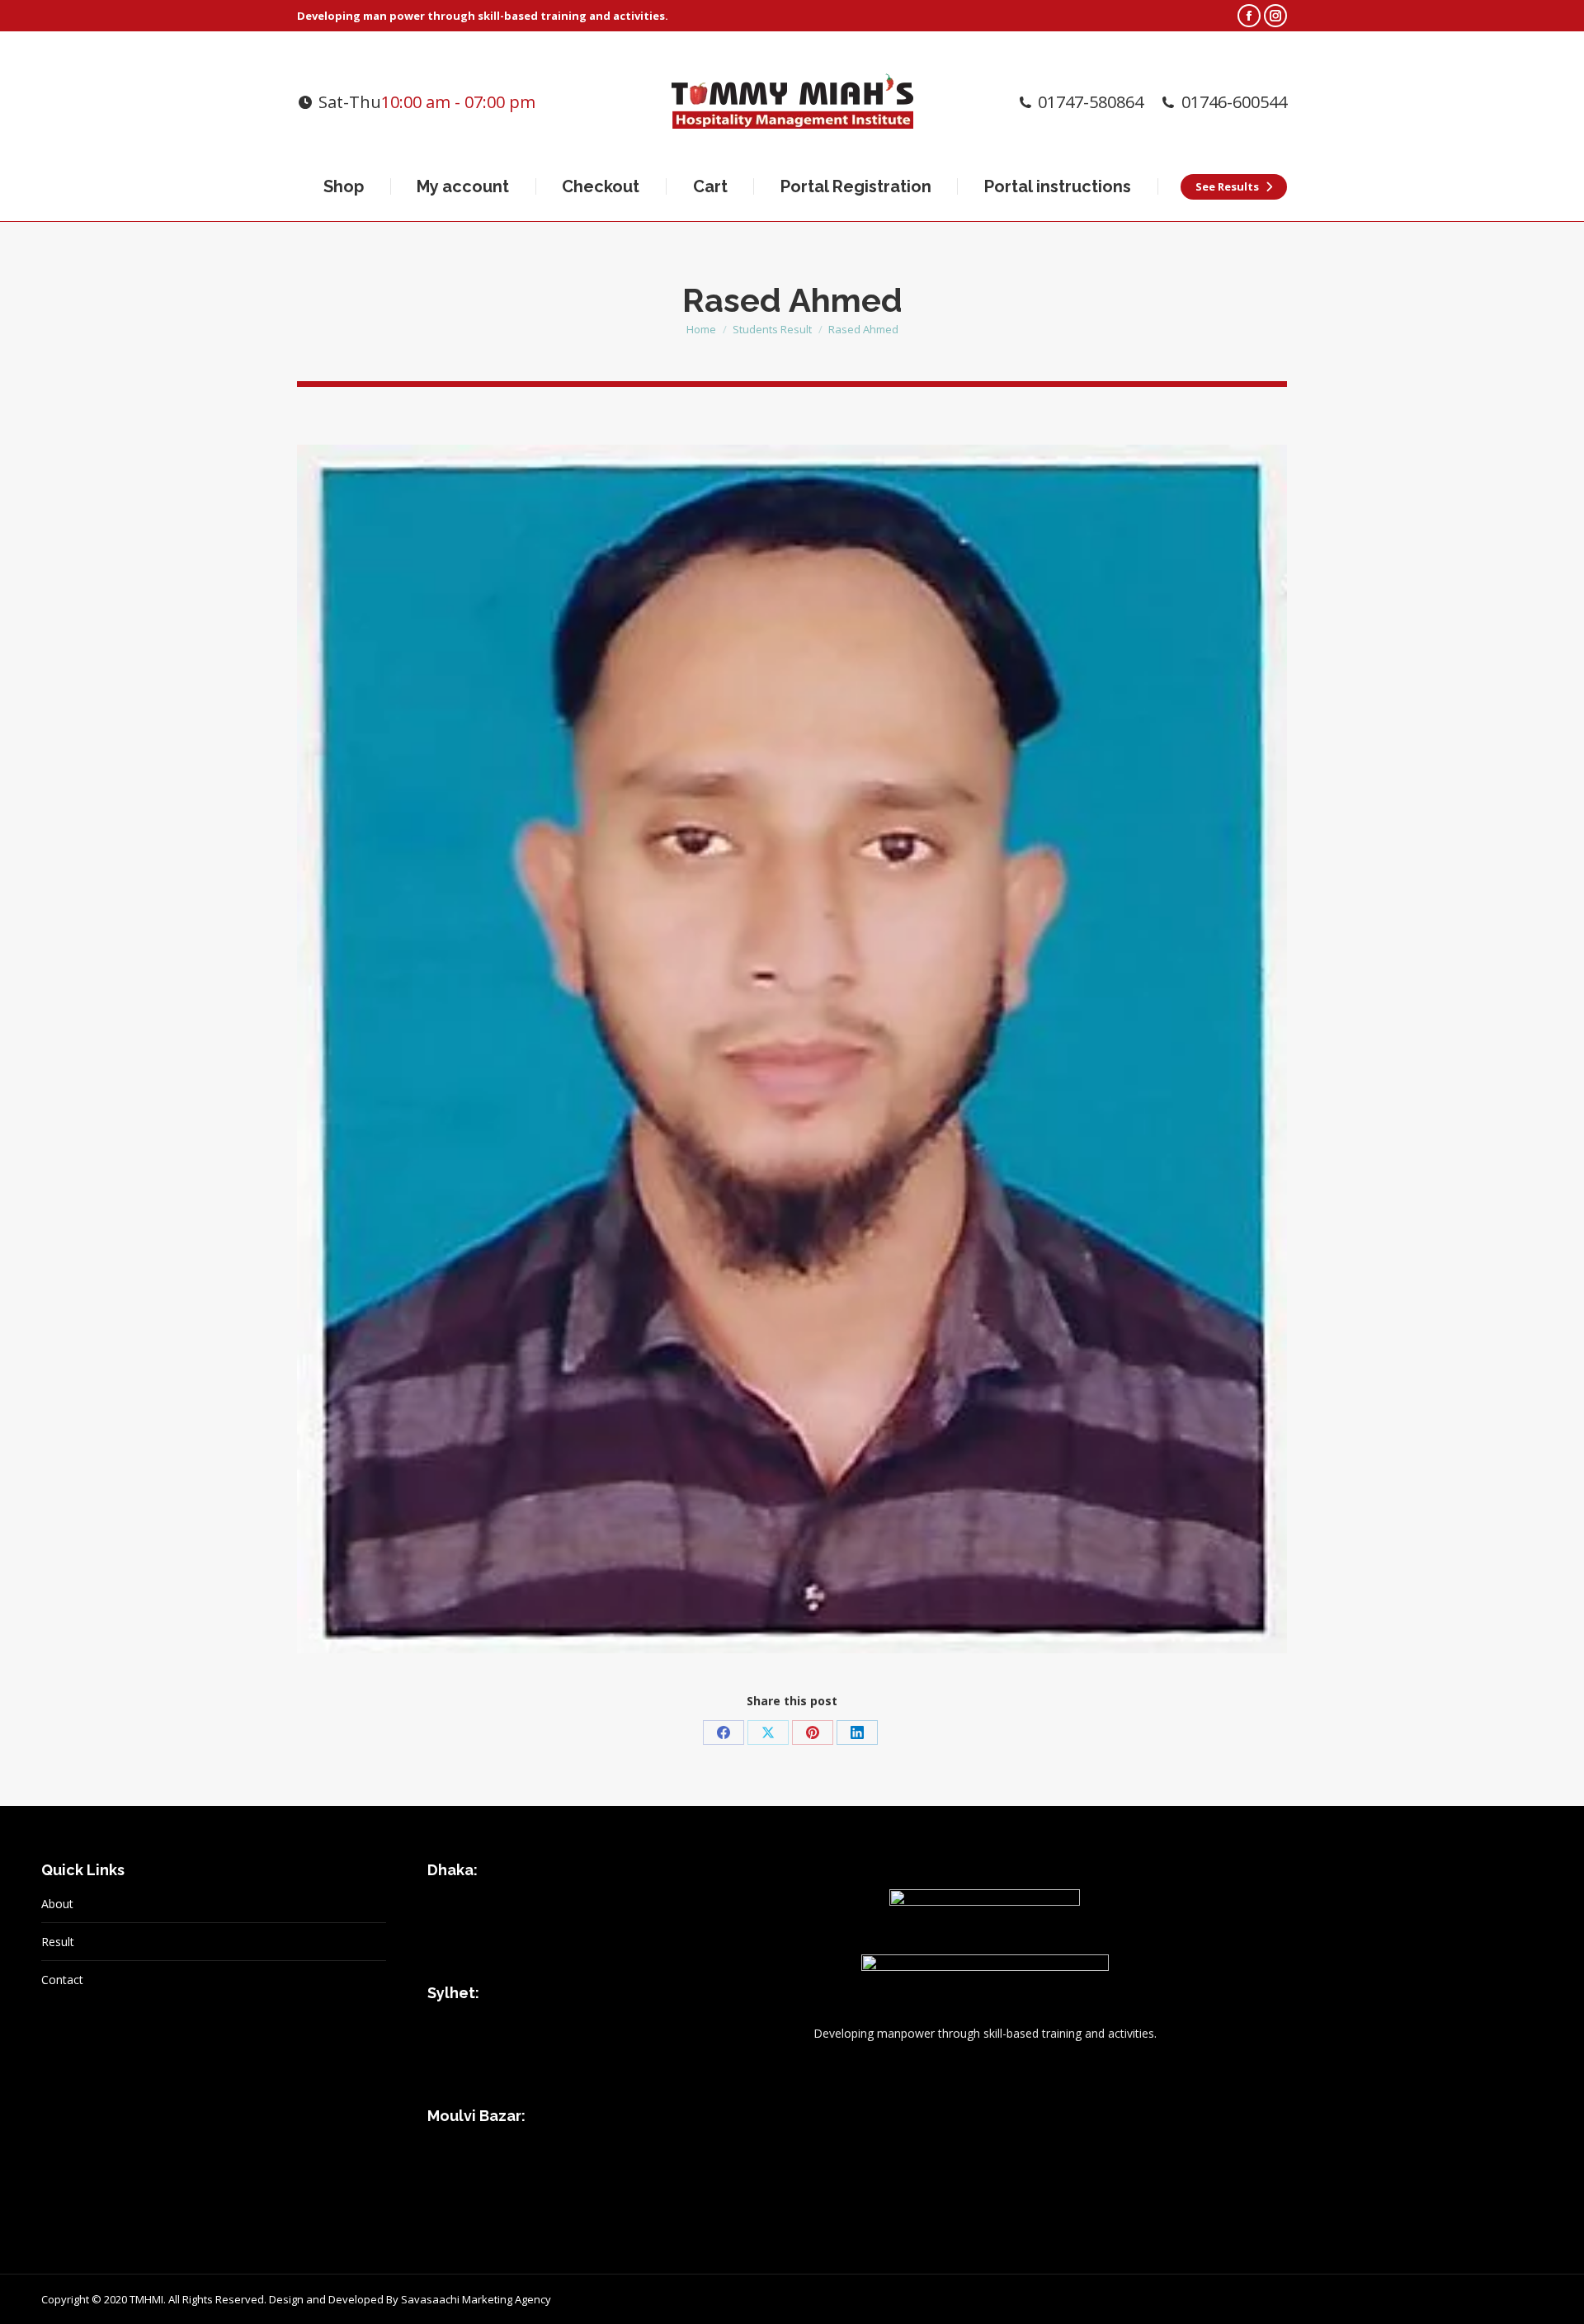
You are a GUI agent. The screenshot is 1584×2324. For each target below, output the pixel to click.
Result (58, 1942)
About (57, 1904)
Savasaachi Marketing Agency (476, 2299)
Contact (62, 1980)
